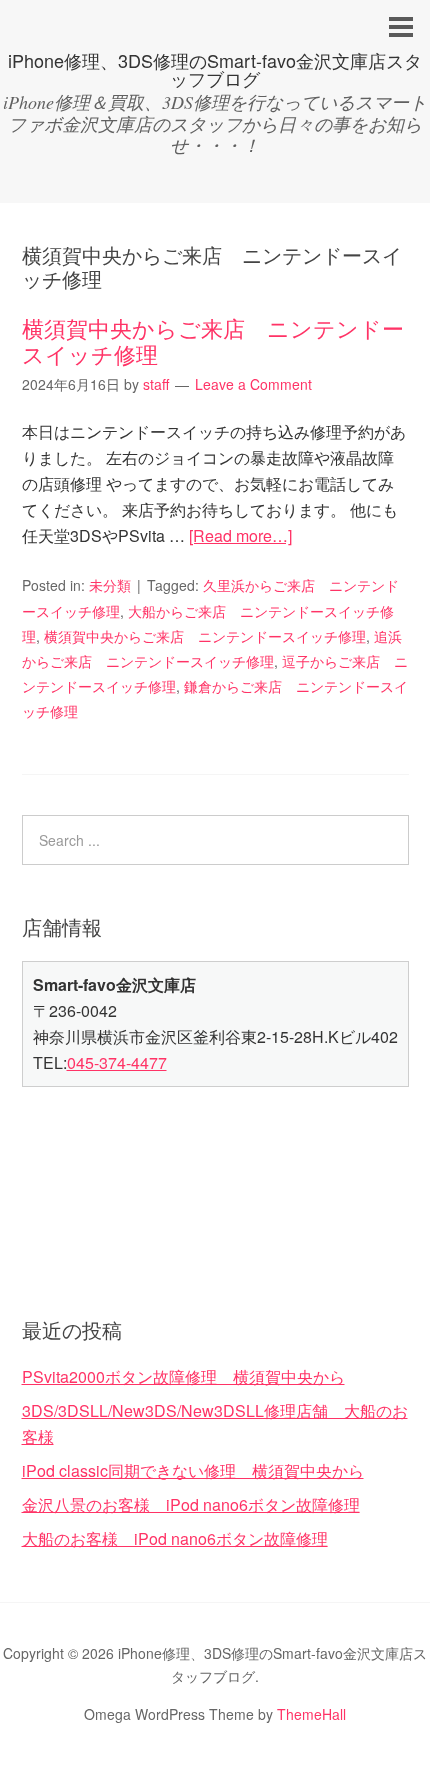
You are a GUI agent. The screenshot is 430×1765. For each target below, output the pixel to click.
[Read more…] (240, 535)
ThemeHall (311, 1714)
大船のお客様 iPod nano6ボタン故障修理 (175, 1538)
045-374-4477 (117, 1062)
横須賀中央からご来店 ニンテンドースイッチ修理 (213, 340)
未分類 (110, 585)
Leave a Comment (253, 384)
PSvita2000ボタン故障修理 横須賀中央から (183, 1376)
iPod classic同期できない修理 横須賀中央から (193, 1470)
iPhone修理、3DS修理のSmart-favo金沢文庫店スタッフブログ (215, 69)
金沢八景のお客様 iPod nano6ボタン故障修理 (191, 1504)
